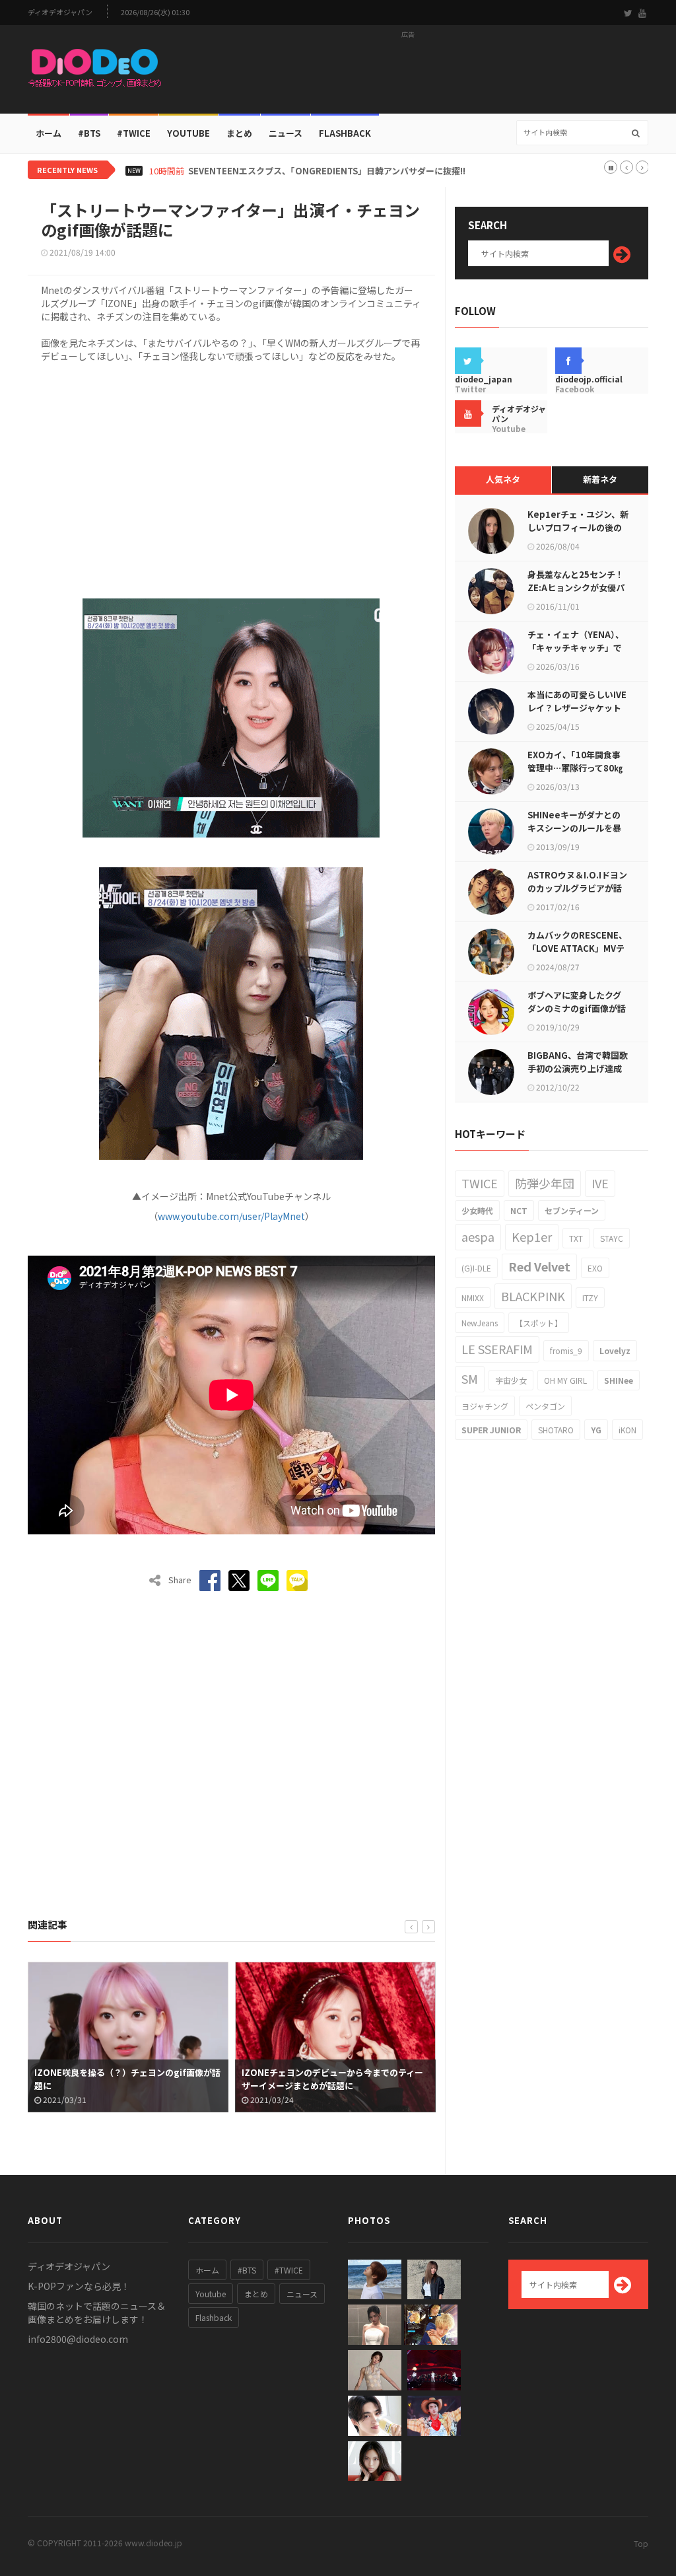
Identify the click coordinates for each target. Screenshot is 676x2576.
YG (596, 1430)
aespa (478, 1236)
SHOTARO (556, 1430)
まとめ (239, 133)
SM (470, 1378)
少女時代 (477, 1210)
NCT (519, 1210)
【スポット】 (539, 1323)
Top (641, 2543)
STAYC (612, 1238)
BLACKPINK (533, 1296)
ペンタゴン (545, 1406)
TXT (576, 1238)
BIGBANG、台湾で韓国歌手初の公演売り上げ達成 (578, 1062)
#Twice (134, 133)
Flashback (345, 133)
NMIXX (473, 1298)
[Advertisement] (408, 73)
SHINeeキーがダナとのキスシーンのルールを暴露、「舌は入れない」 (574, 828)
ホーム (49, 133)
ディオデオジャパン (60, 12)
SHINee (619, 1380)
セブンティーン (572, 1210)
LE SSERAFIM (497, 1349)
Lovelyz (615, 1350)
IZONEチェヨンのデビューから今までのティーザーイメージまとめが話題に (125, 2079)
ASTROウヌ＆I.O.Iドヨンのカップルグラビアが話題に (577, 888)
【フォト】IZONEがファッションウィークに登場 (333, 2079)
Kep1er (532, 1236)
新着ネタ (600, 479)
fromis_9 (566, 1350)
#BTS (89, 133)
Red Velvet (539, 1266)
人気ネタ (503, 479)
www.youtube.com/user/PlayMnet (231, 1216)
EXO (595, 1268)
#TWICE (289, 2270)
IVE (600, 1183)
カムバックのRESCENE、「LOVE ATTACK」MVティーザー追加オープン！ (577, 948)
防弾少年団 (545, 1183)
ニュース (286, 133)
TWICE (480, 1183)
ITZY (590, 1298)
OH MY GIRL (565, 1380)
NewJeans (480, 1323)
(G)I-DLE (476, 1268)
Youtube (211, 2294)
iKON (627, 1430)
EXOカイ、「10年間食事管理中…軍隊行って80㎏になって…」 (575, 768)
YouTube (188, 133)
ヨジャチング (485, 1406)
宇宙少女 (511, 1380)
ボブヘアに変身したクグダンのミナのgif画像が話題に (577, 1008)
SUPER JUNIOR (491, 1430)
